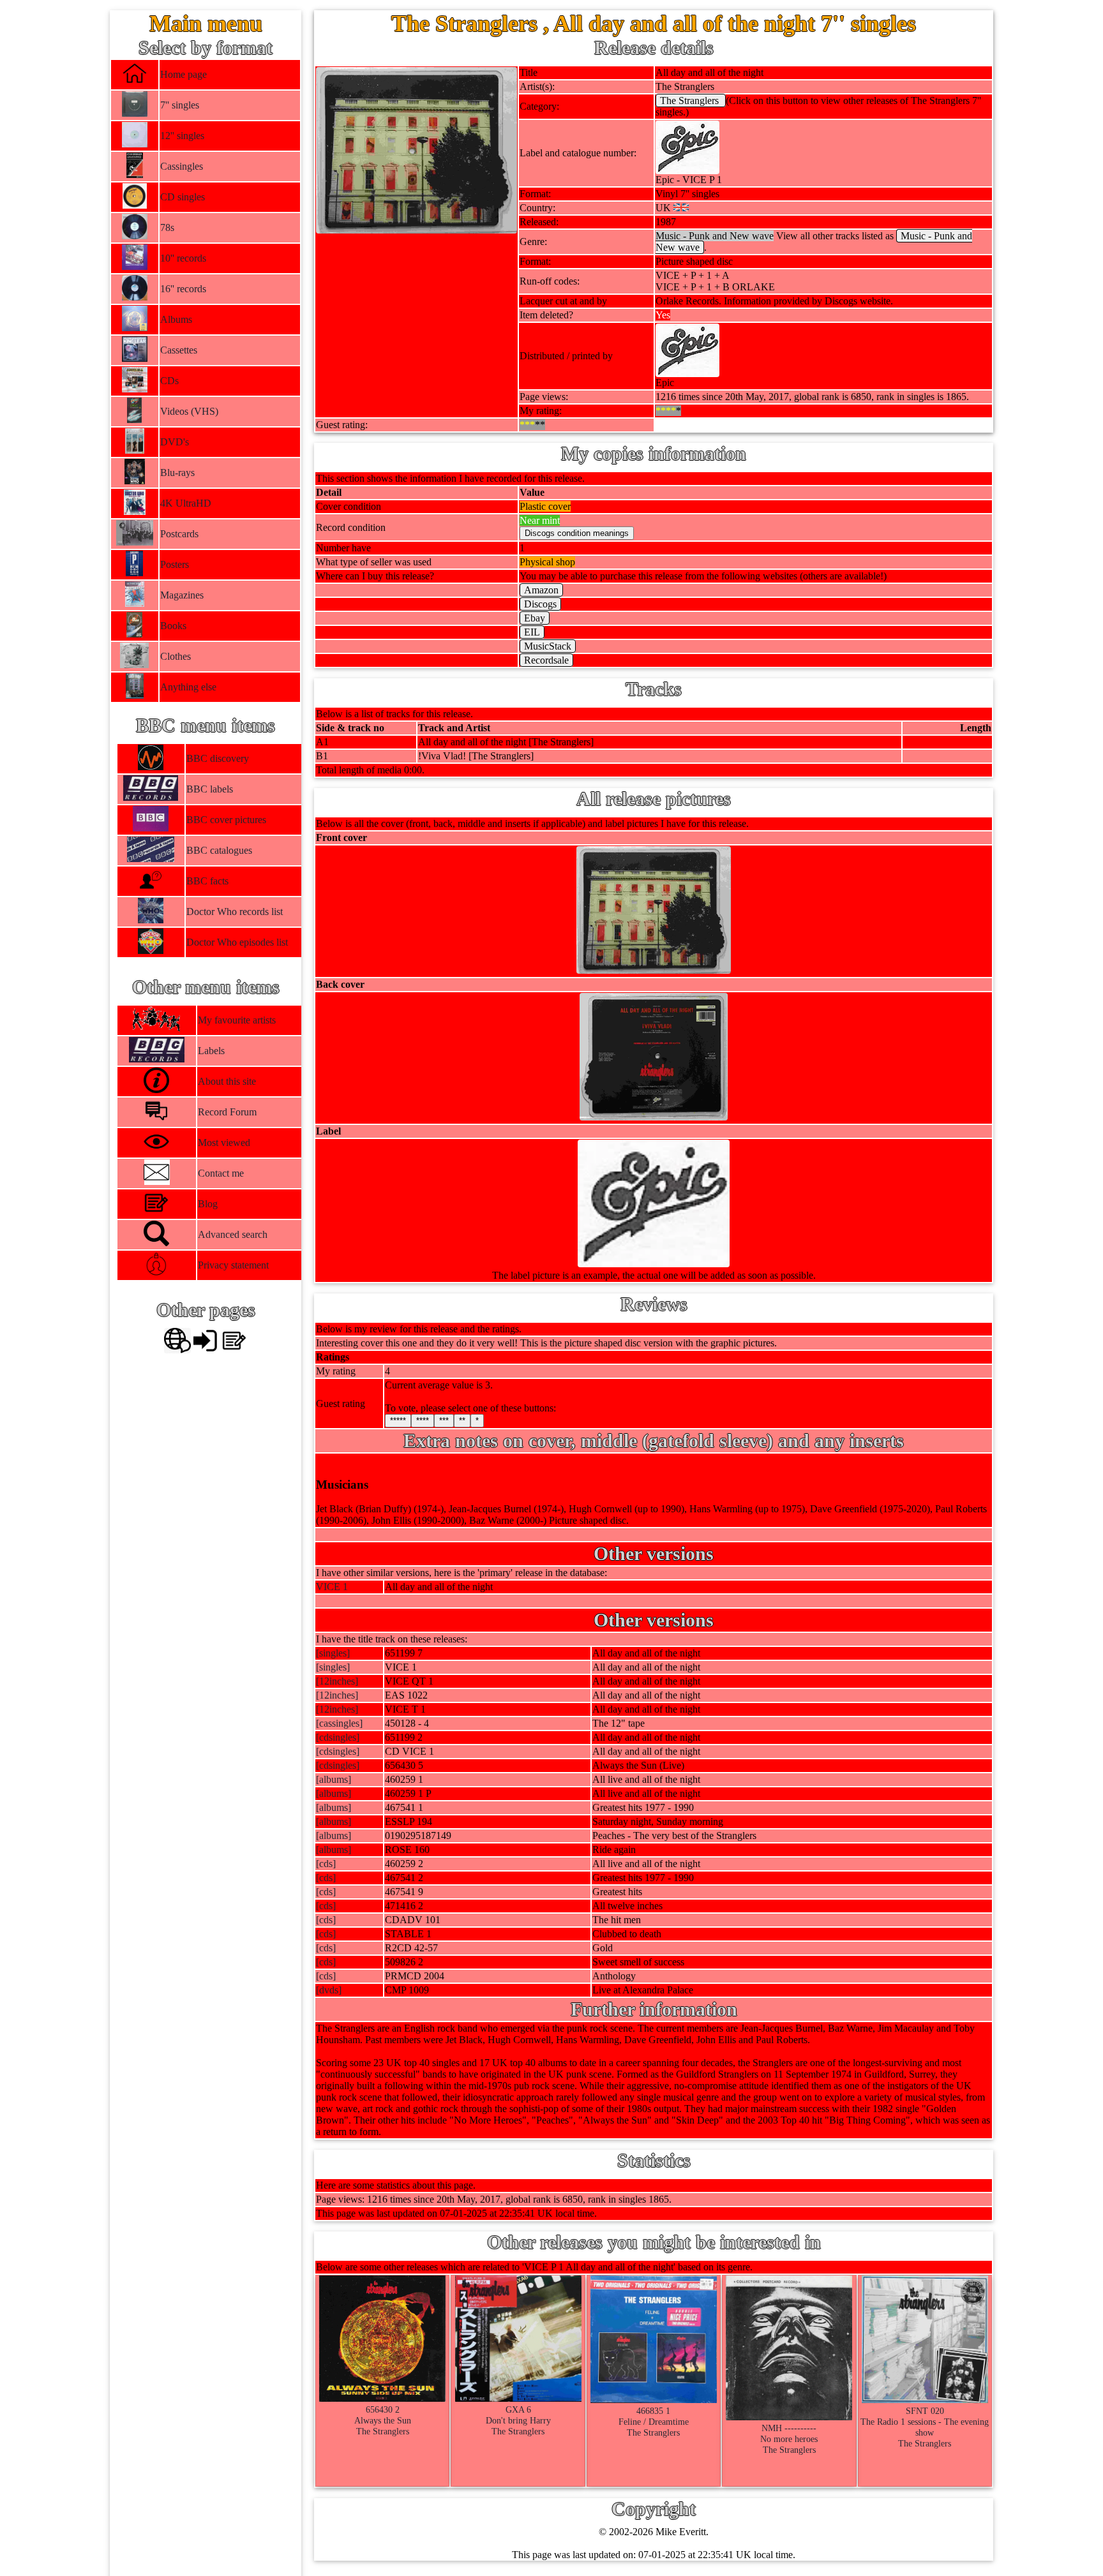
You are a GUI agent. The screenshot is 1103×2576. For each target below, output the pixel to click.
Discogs (540, 604)
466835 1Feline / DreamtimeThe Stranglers (654, 2422)
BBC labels (209, 789)
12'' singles (182, 136)
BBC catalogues (219, 850)
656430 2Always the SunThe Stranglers (383, 2420)
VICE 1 (332, 1587)
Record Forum (227, 1112)
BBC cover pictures (226, 820)
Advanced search (233, 1234)
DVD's (175, 442)
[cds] (326, 1864)
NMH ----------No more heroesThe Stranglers (789, 2439)
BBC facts (207, 881)
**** (423, 1421)
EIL (532, 632)
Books (173, 626)
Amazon (541, 590)
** (462, 1421)
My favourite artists (237, 1020)
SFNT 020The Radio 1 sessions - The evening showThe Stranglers (925, 2427)
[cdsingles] (338, 1737)
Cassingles (182, 166)
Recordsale (546, 660)
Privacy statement (233, 1265)
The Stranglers (691, 101)
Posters (175, 564)
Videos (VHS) (189, 411)
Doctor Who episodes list (236, 942)
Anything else (188, 687)
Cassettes (179, 350)
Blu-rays (177, 473)
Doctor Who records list (234, 912)
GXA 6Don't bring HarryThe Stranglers (518, 2420)
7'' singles (180, 105)
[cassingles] (339, 1723)
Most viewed (224, 1143)
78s (167, 227)
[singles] (333, 1653)
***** (398, 1421)
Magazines (182, 595)
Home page (184, 74)
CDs (169, 381)
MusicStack (548, 646)
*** (444, 1421)
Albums (176, 319)
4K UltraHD (186, 503)
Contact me (221, 1173)
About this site (227, 1081)
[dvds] (329, 1990)
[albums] (334, 1779)
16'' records (183, 289)
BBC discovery (217, 758)
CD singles (183, 197)
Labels (211, 1051)
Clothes (176, 656)
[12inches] (337, 1681)
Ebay (535, 618)
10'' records (183, 258)
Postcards (179, 534)
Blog (208, 1204)
